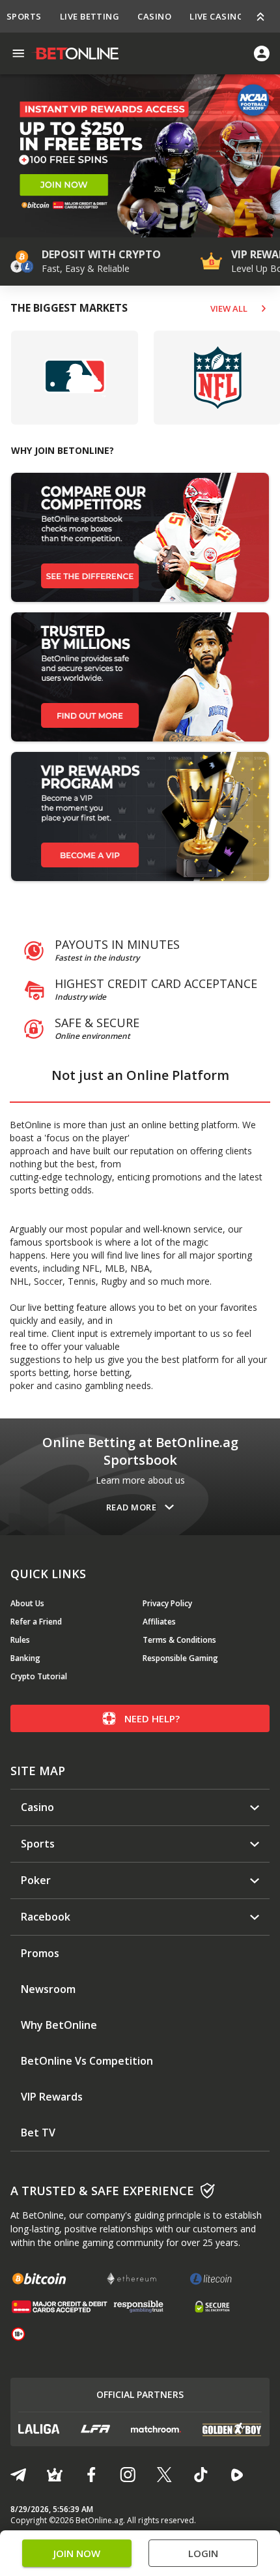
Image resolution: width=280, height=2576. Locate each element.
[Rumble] (237, 2475)
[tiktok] (201, 2475)
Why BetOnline (59, 2025)
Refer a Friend (36, 1622)
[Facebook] (91, 2475)
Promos (40, 1954)
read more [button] (131, 1507)
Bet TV (38, 2133)
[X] (164, 2475)
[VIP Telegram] (55, 2475)
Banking (25, 1658)
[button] (135, 224)
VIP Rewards (52, 2097)
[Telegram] (18, 2475)
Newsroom (48, 1989)
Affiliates (159, 1622)
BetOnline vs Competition (87, 2061)
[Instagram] (128, 2475)
